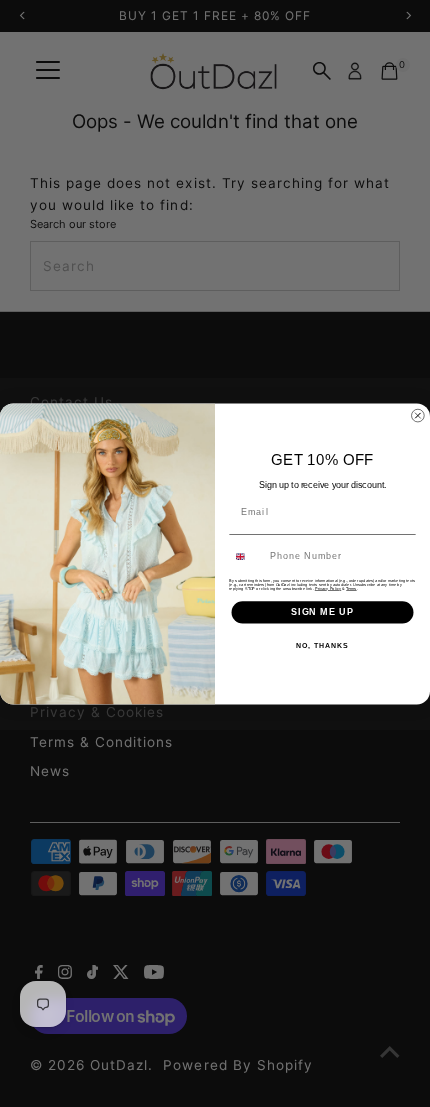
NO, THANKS (322, 645)
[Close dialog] (417, 415)
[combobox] (247, 556)
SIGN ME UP (322, 611)
